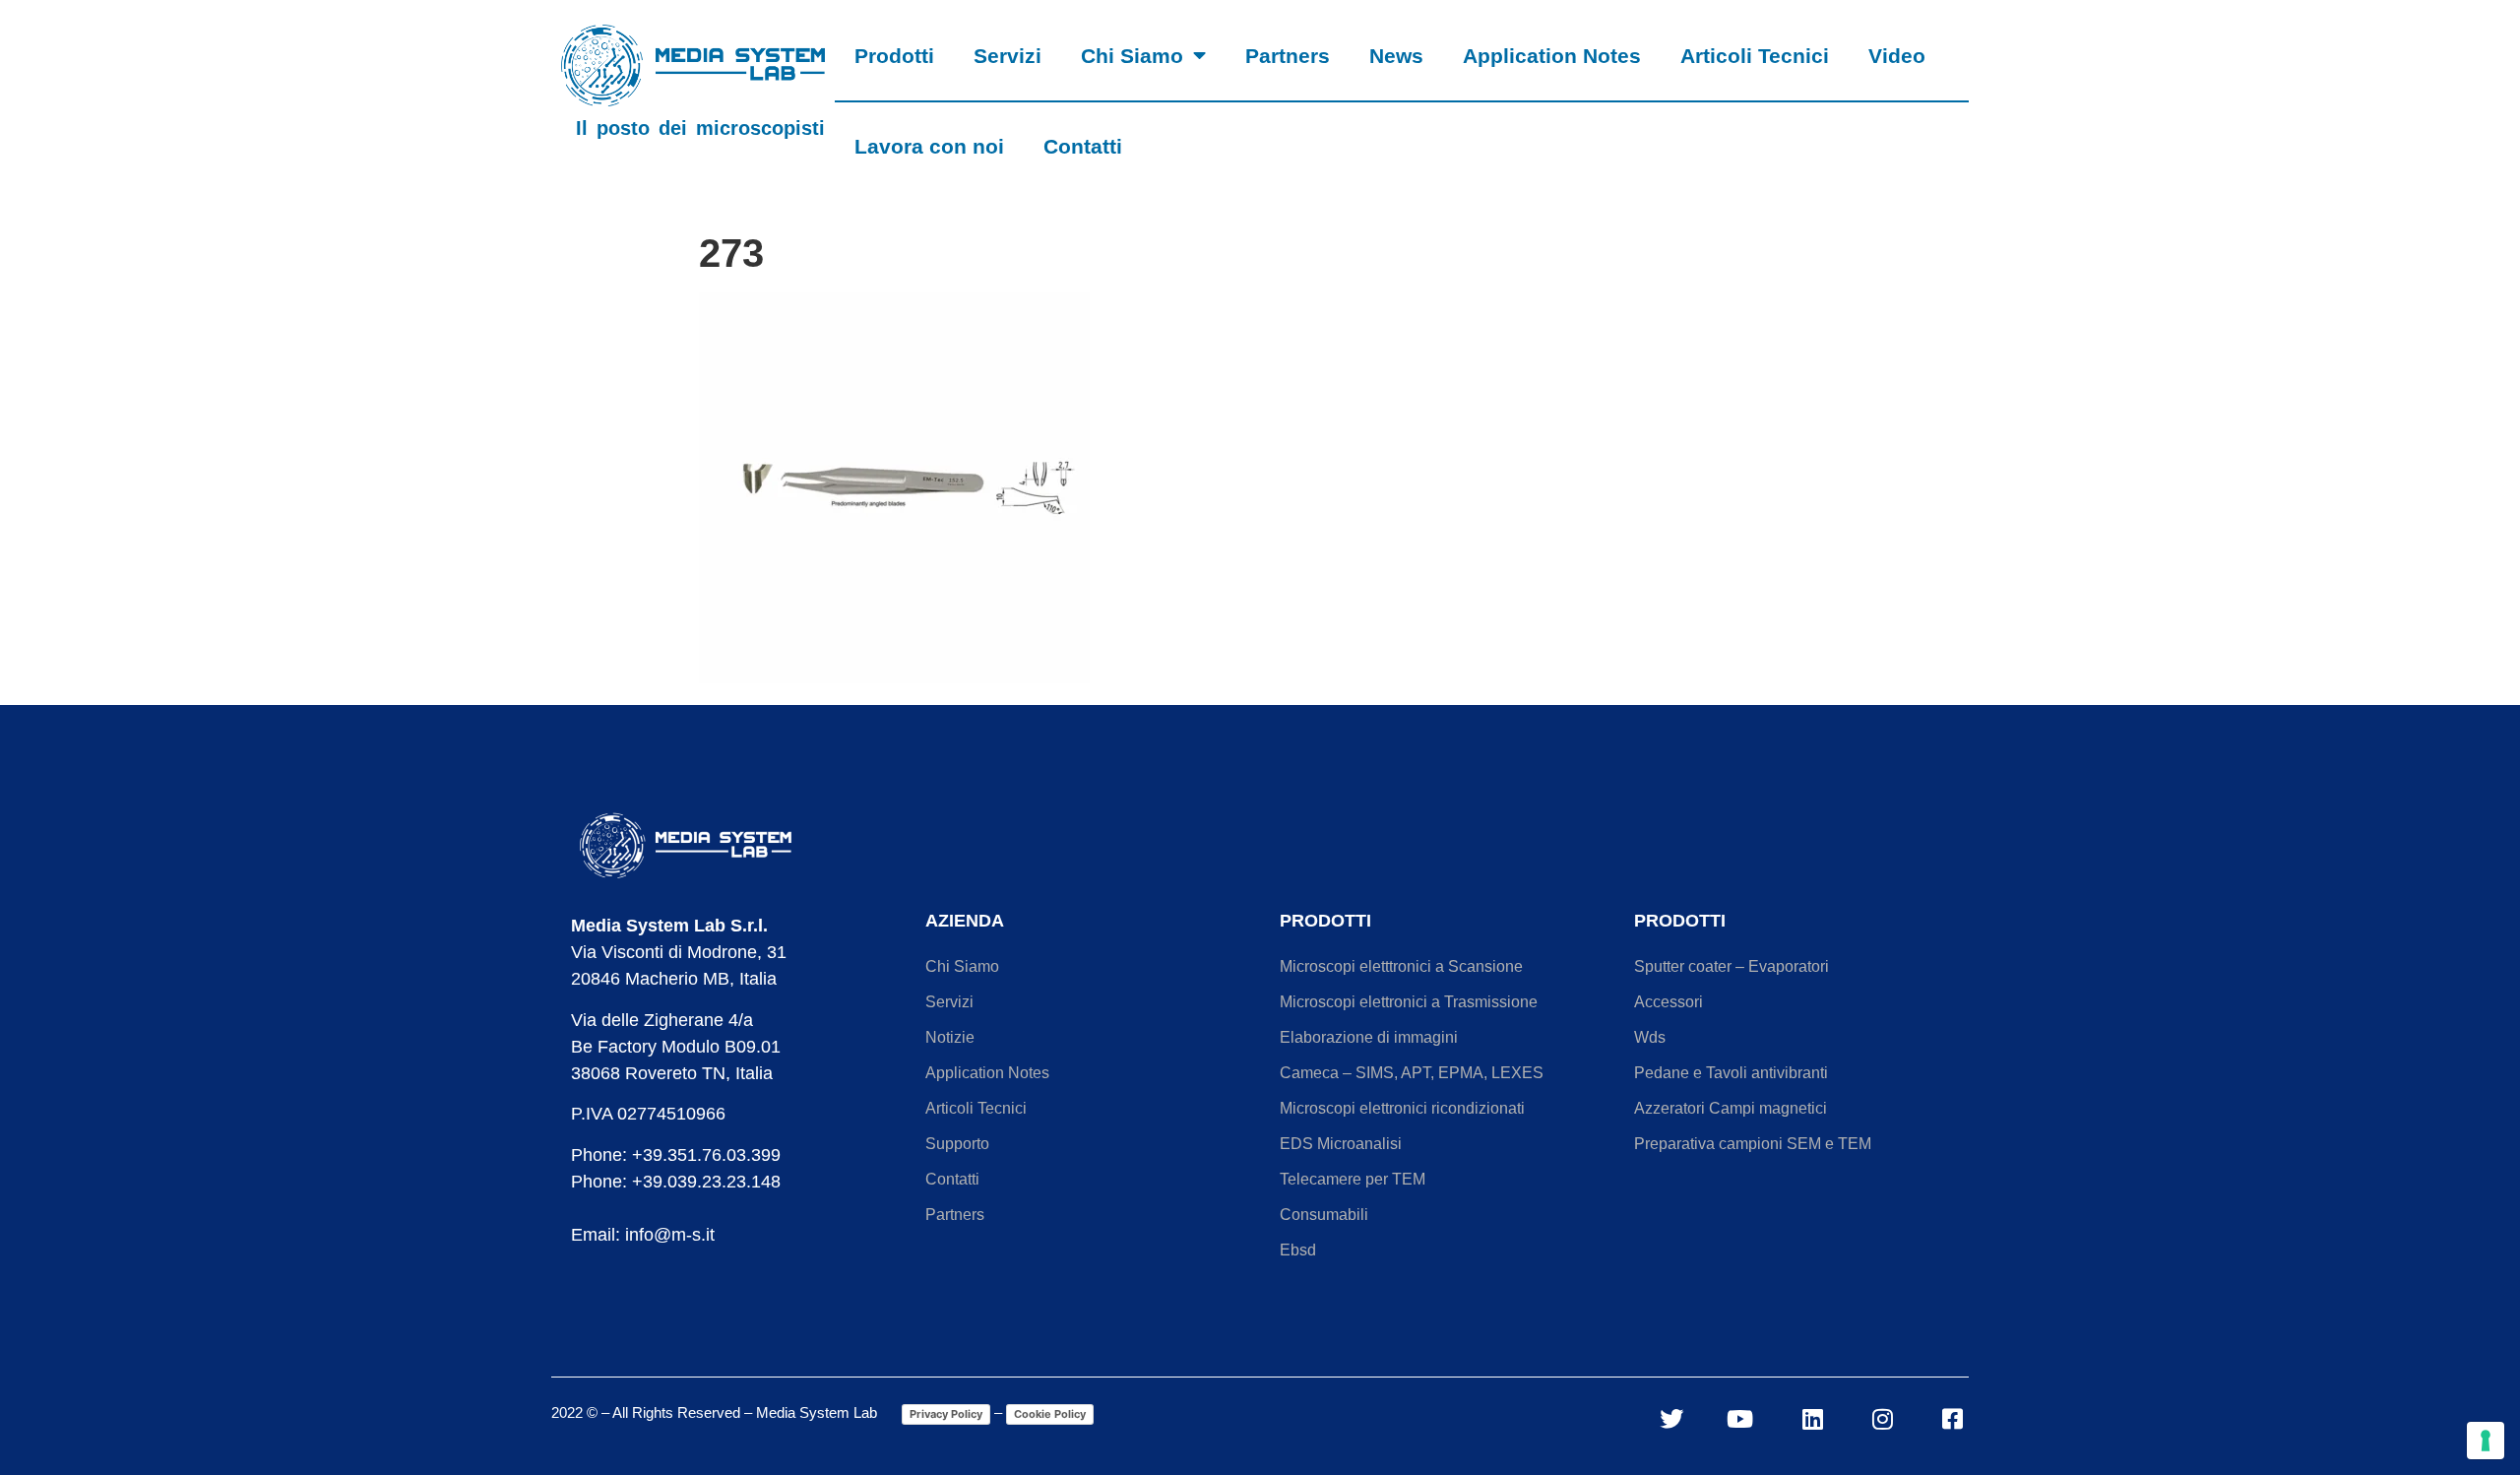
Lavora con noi (929, 146)
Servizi (1008, 56)
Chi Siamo (1132, 56)
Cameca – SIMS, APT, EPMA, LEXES (1412, 1073)
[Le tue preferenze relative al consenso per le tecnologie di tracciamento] (2486, 1441)
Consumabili (1324, 1215)
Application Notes (1552, 56)
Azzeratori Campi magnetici (1731, 1108)
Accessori (1669, 1002)
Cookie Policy (1050, 1414)
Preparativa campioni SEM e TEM (1753, 1144)
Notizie (950, 1037)
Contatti (1083, 146)
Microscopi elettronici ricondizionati (1402, 1108)
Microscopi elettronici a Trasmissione (1409, 1002)
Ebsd (1298, 1250)
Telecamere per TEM (1353, 1179)
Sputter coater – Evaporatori (1732, 966)
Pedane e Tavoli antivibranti (1731, 1073)
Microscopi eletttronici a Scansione (1401, 966)
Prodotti (894, 56)
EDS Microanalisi (1341, 1144)
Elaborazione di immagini (1369, 1037)
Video (1897, 56)
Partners (1288, 56)
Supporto (957, 1144)
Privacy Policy (946, 1414)
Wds (1650, 1037)
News (1396, 56)
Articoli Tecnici (1755, 56)
